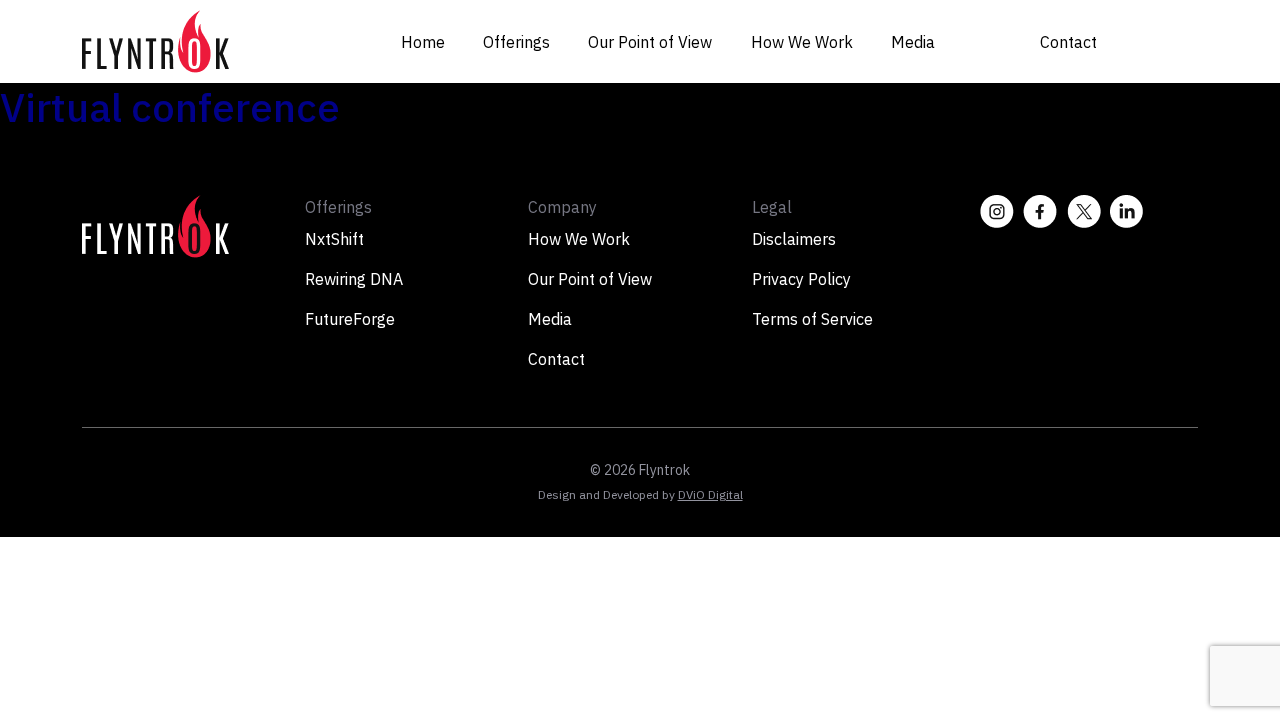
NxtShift (334, 239)
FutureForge (350, 319)
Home (423, 42)
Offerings (516, 42)
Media (913, 42)
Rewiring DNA (354, 279)
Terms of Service (812, 319)
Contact (1068, 42)
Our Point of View (650, 42)
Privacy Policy (801, 279)
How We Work (802, 42)
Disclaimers (794, 239)
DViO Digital (710, 494)
